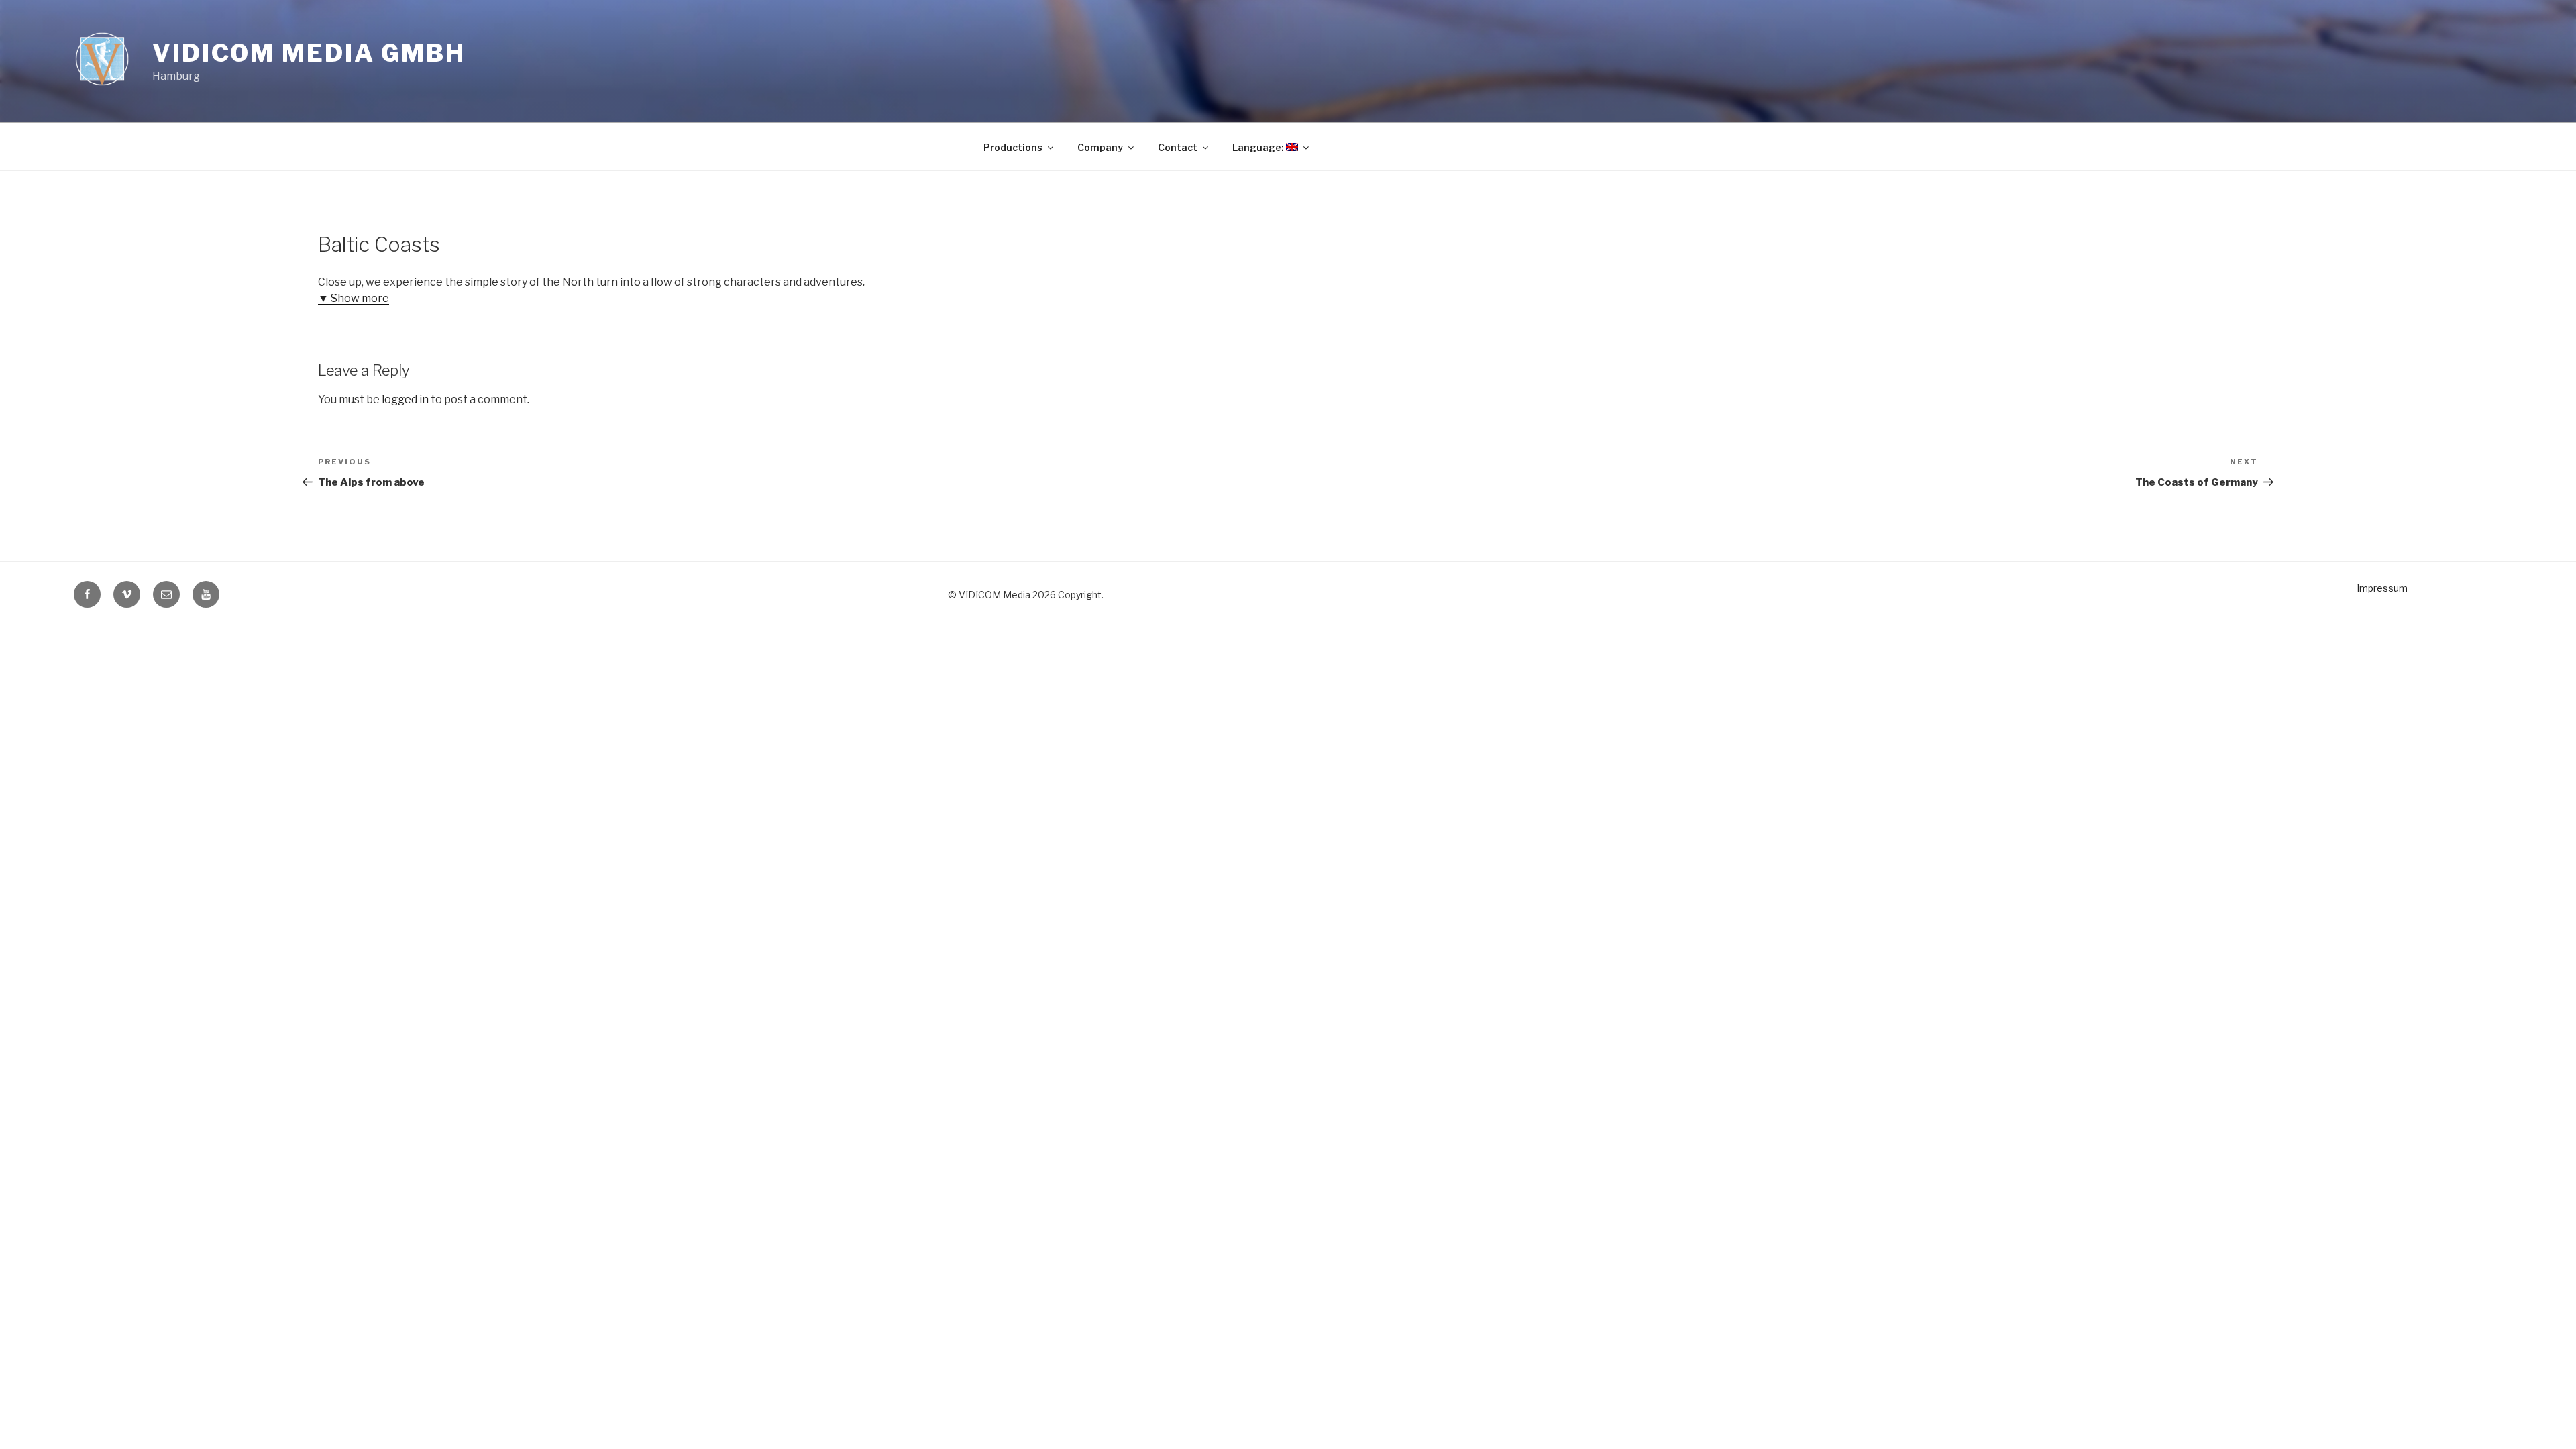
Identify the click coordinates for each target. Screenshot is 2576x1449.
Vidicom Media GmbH (309, 53)
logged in (405, 399)
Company (1100, 147)
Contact (1178, 147)
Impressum (2382, 588)
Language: (1259, 147)
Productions (1013, 147)
